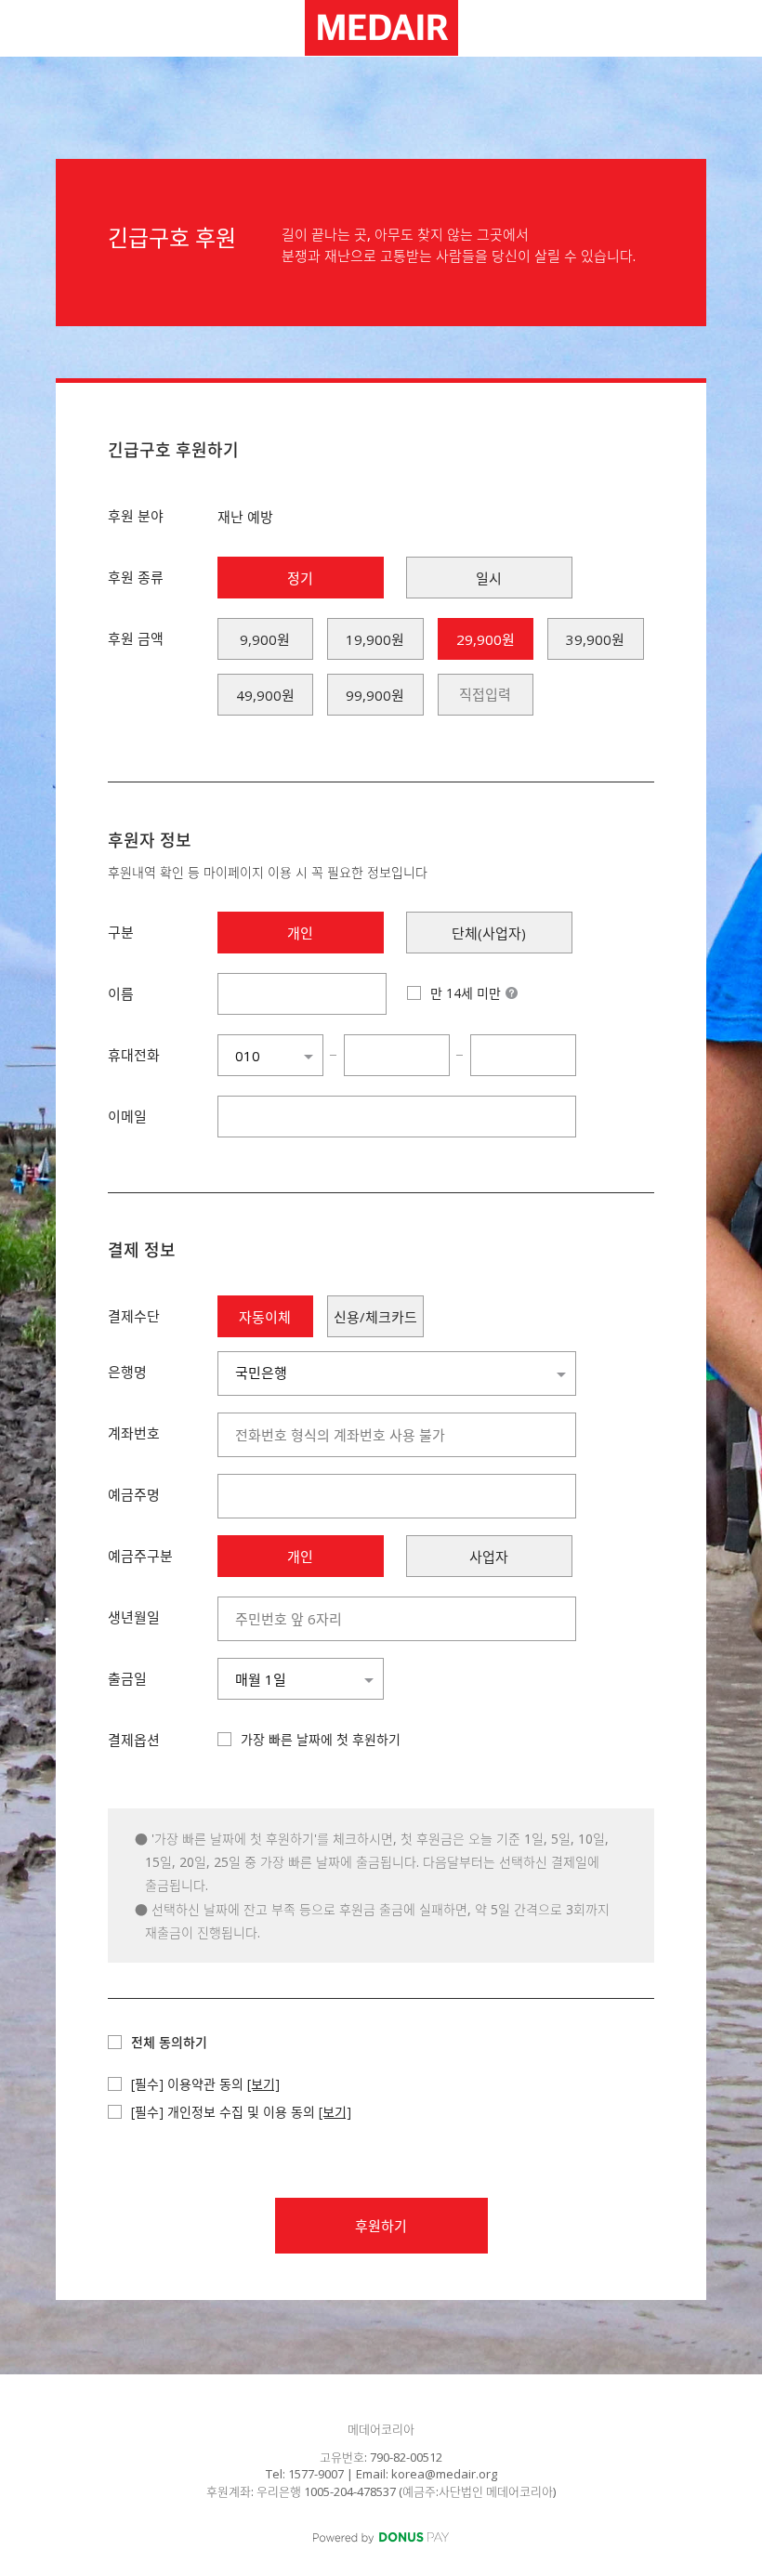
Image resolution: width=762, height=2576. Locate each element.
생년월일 (134, 1617)
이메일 (127, 1116)
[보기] (263, 2084)
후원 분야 (136, 516)
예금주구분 (140, 1556)
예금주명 (134, 1494)
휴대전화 (134, 1055)
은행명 (127, 1372)
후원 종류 (136, 577)
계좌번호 (134, 1433)
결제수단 (134, 1316)
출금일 (127, 1678)
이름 (121, 993)
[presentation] (486, 695)
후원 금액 (136, 638)
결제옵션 (134, 1740)
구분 (121, 932)
